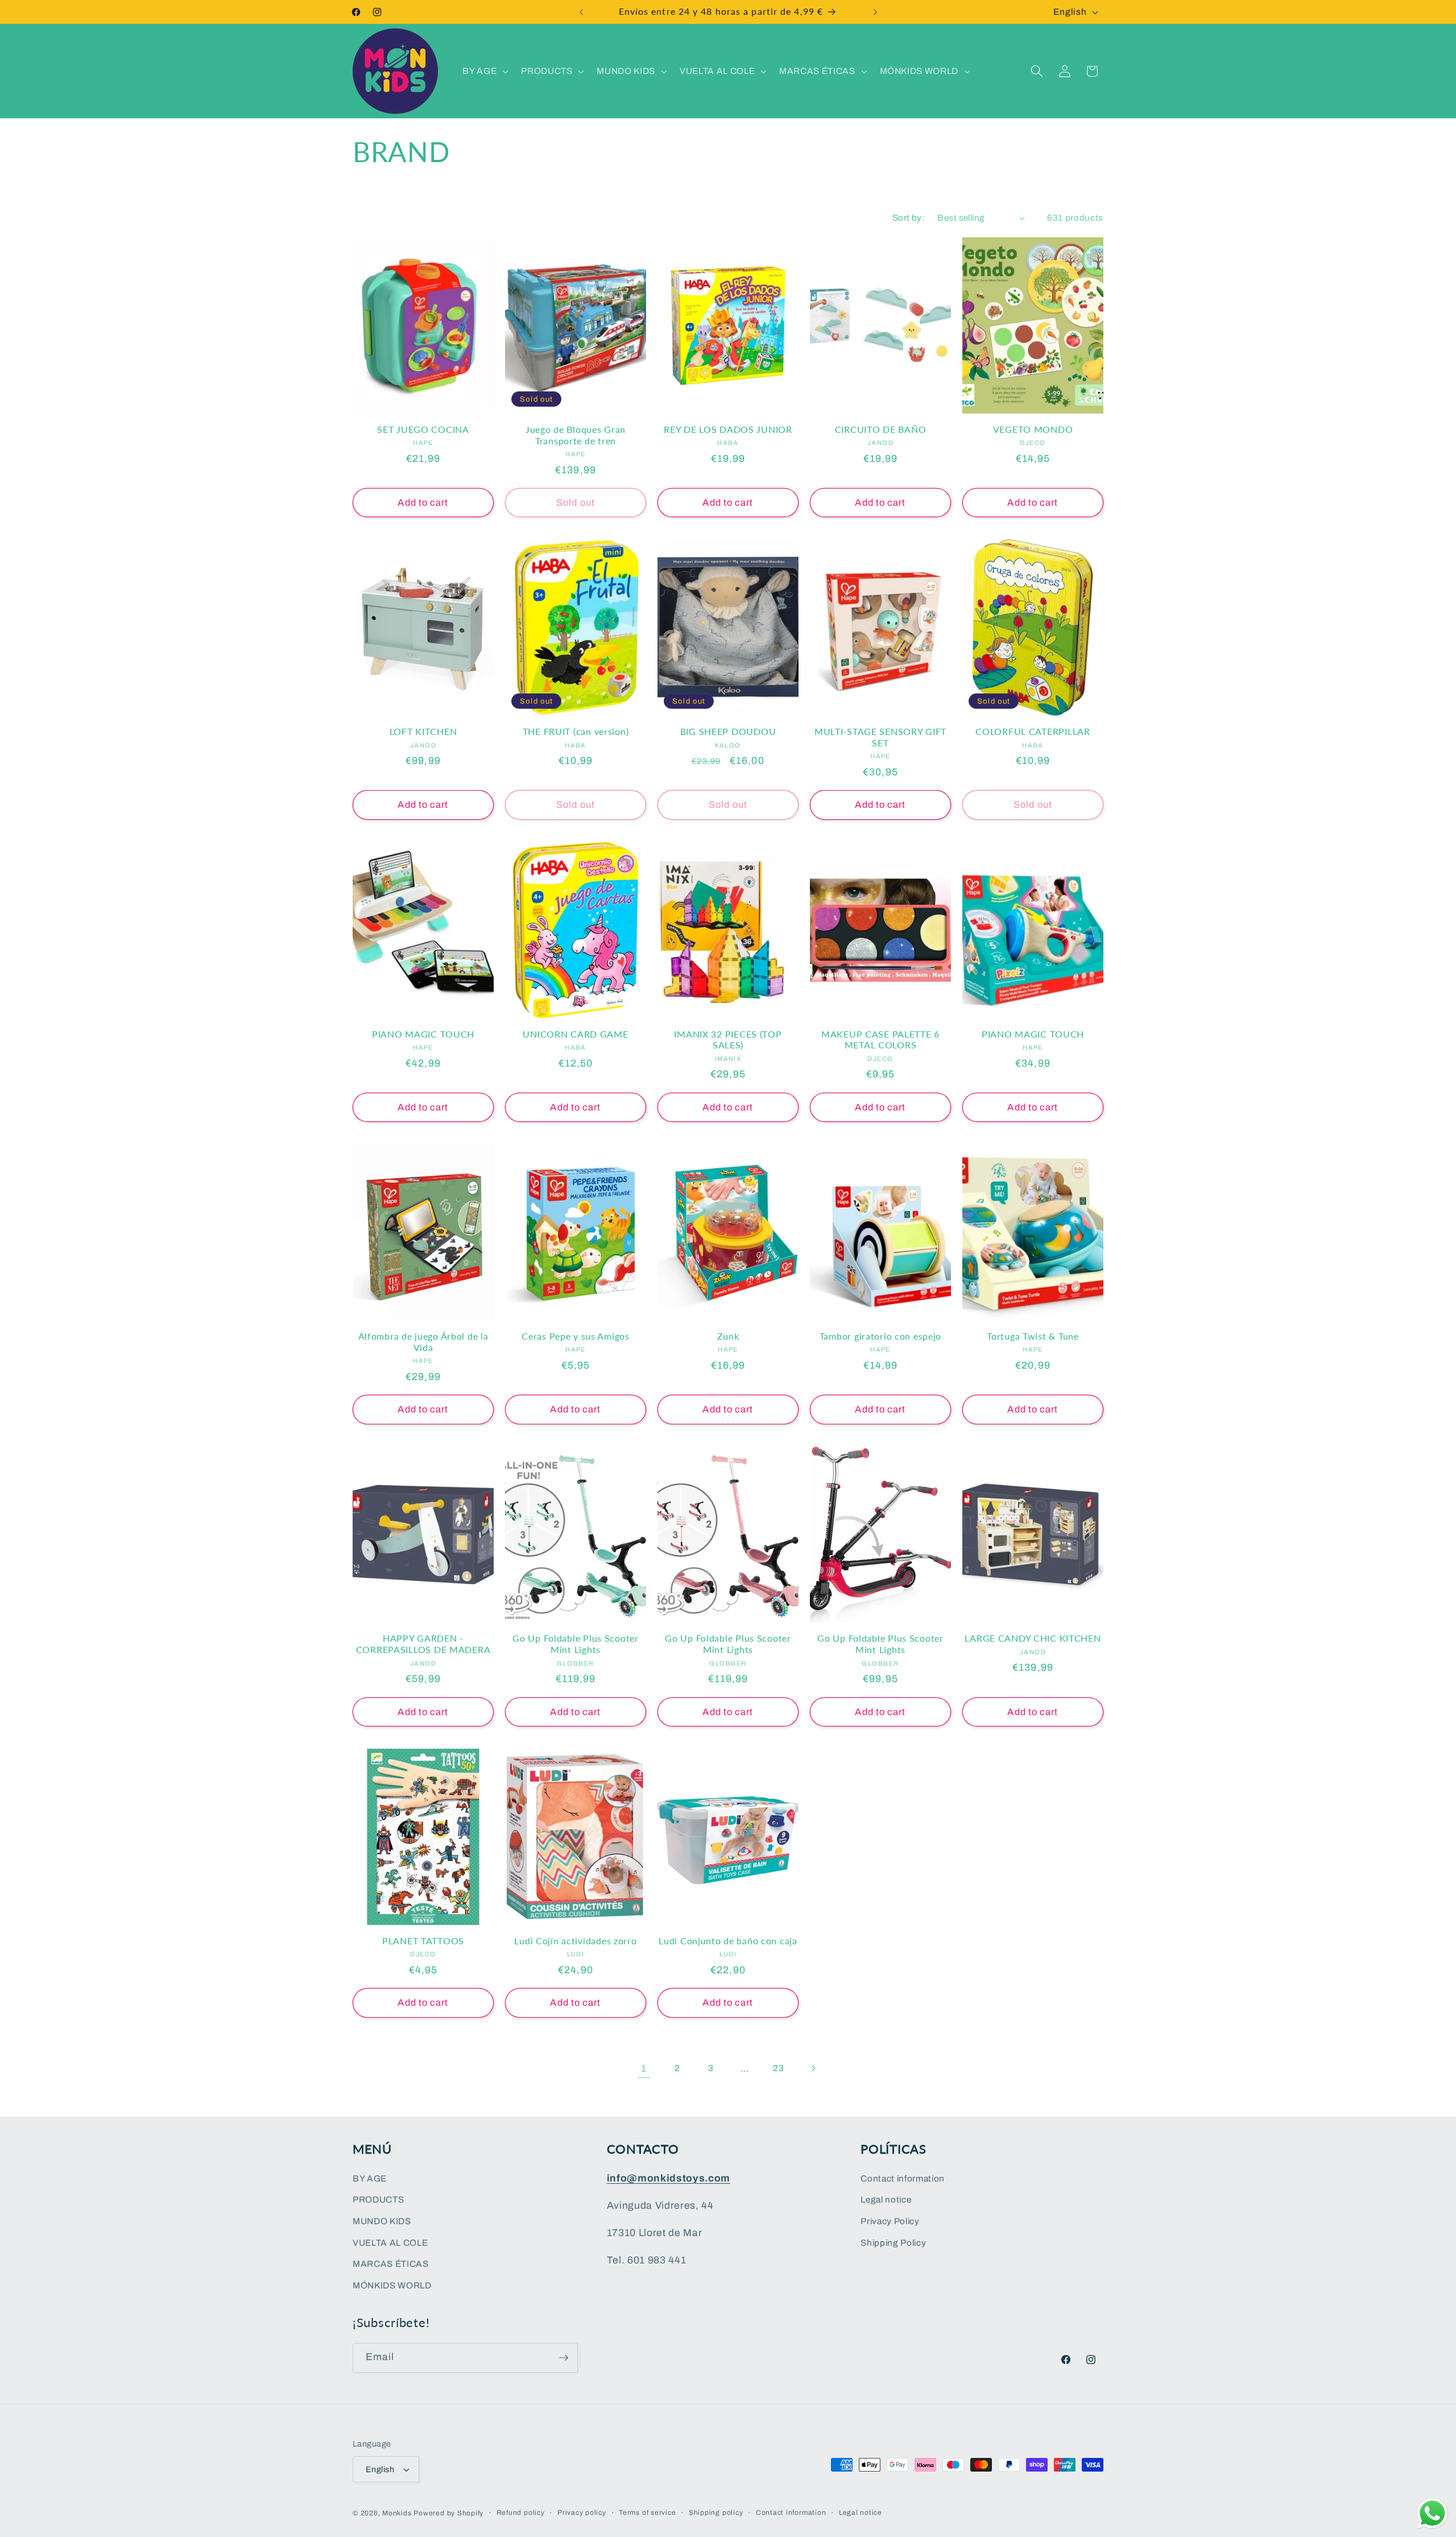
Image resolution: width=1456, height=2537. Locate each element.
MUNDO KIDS (382, 2221)
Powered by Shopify (448, 2513)
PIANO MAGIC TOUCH (423, 1034)
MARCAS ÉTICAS (391, 2264)
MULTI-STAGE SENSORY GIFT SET (880, 737)
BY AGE (370, 2178)
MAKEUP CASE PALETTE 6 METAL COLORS (880, 1040)
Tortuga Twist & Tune (1033, 1336)
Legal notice (886, 2199)
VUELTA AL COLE (390, 2242)
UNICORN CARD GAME (575, 1034)
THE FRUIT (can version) (576, 732)
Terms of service (647, 2513)
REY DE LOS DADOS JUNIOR (728, 429)
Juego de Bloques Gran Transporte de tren (576, 435)
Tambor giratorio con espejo (880, 1336)
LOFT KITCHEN (423, 732)
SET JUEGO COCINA (423, 429)
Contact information (903, 2178)
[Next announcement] (875, 12)
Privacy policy (582, 2513)
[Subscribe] (564, 2358)
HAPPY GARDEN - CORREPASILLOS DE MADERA (423, 1644)
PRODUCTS (378, 2199)
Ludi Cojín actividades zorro (575, 1941)
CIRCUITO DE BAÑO (881, 429)
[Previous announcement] (581, 12)
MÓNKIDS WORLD (392, 2285)
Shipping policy (716, 2513)
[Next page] (812, 2069)
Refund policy (521, 2513)
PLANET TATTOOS (423, 1941)
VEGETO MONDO (1033, 429)
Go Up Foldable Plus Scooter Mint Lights (575, 1644)
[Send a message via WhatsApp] (1432, 2513)
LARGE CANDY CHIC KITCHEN (1033, 1638)
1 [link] (644, 2069)
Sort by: (909, 218)
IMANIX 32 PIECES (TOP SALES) (728, 1040)
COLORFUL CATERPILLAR (1033, 732)
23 (778, 2068)
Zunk (728, 1336)
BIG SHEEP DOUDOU (728, 732)
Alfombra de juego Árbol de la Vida (423, 1342)
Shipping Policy (893, 2242)
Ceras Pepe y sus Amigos (576, 1336)
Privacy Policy (890, 2221)
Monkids (397, 2513)
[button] (484, 71)
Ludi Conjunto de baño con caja (728, 1941)
